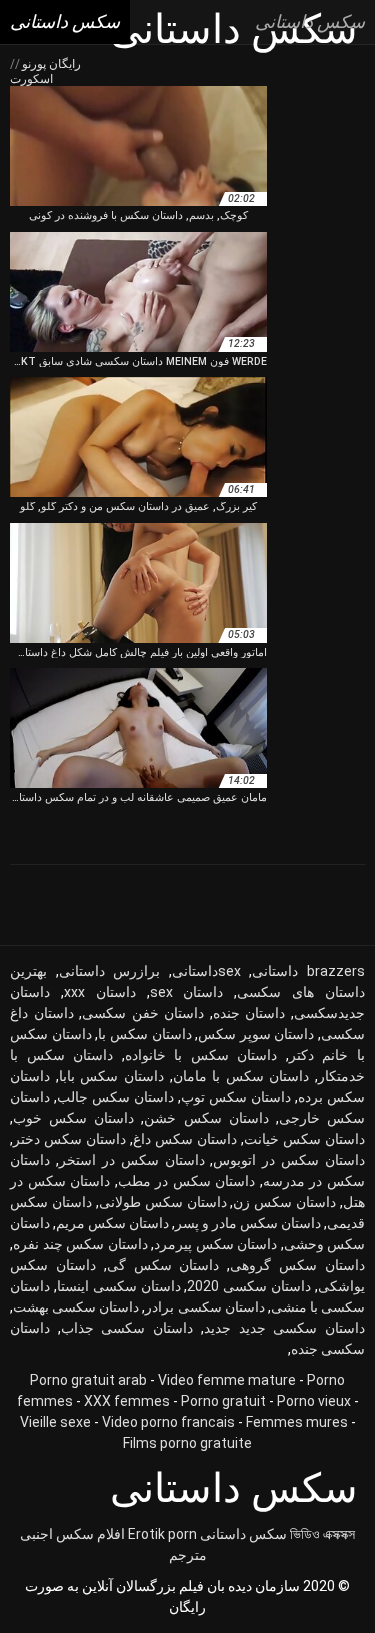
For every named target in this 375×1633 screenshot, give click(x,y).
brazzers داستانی (308, 971)
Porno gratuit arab (88, 1380)
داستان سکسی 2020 (249, 1286)
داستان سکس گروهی (297, 1265)
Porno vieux (314, 1401)
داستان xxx (100, 992)
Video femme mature (227, 1380)
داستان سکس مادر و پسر (248, 1223)
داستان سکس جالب (115, 1097)
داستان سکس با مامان (241, 1076)
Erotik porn (162, 1534)
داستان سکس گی (163, 1265)
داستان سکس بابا (111, 1076)
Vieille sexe (55, 1422)
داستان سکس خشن (206, 1118)
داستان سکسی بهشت (76, 1307)
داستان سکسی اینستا (119, 1286)
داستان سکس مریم (112, 1223)
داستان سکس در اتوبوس (289, 1160)
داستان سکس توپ (236, 1097)
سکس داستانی (243, 1534)
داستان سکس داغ (185, 1139)
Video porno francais (168, 1422)
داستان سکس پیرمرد (215, 1244)
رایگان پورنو (50, 64)
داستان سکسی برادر (204, 1307)
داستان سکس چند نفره (80, 1244)
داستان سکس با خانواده (201, 1055)
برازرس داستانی (110, 971)
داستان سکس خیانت (304, 1139)
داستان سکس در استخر (132, 1160)
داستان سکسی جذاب (127, 1328)
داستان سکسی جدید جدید (284, 1328)
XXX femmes (127, 1401)
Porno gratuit (223, 1401)
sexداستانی (206, 971)
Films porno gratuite (187, 1443)
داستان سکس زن (284, 1202)
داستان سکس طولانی (163, 1202)
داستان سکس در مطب (187, 1181)
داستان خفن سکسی (143, 1013)
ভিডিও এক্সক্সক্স (322, 1534)
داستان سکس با (144, 1034)
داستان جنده (249, 1013)
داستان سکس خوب (73, 1118)
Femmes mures (297, 1422)
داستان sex (187, 992)
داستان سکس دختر (69, 1139)
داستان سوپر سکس (256, 1034)
